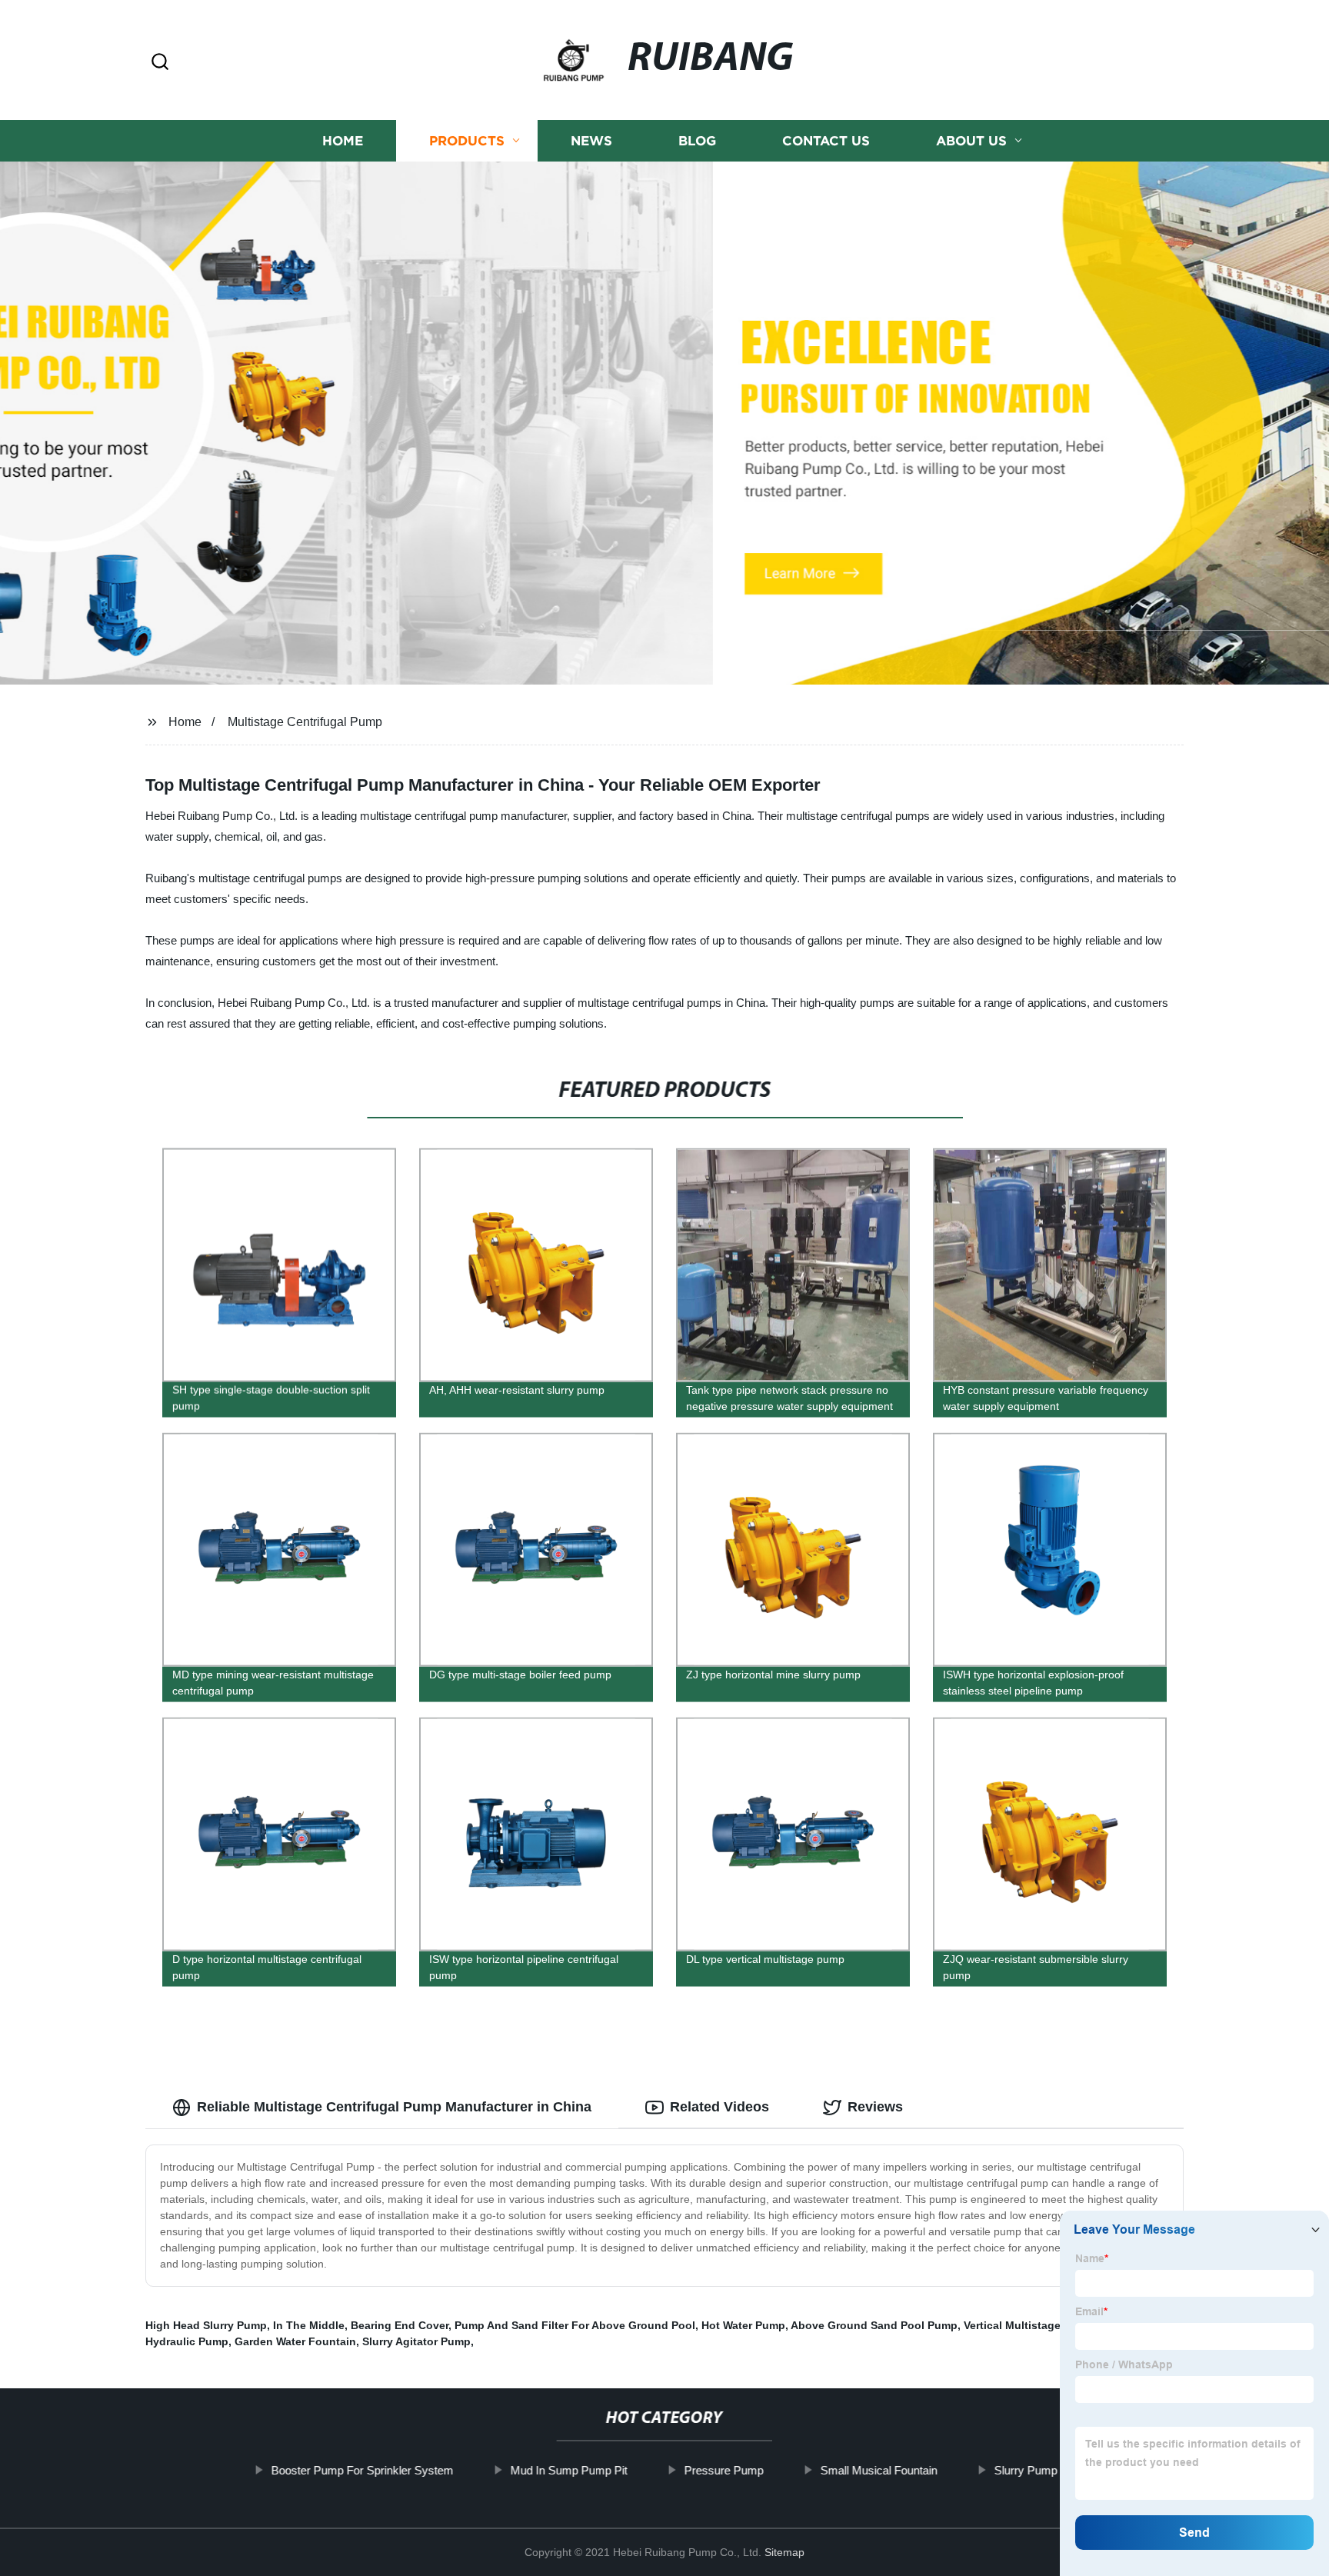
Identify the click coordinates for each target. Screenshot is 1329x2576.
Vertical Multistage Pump (1029, 2325)
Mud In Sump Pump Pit (569, 2470)
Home (343, 140)
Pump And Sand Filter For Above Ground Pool (575, 2325)
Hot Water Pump (743, 2325)
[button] (160, 63)
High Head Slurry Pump (206, 2325)
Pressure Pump (724, 2470)
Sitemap (784, 2552)
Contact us (826, 140)
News (591, 140)
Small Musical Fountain (879, 2470)
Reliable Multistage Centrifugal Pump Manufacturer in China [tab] (394, 2107)
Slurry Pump (1026, 2470)
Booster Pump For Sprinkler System (363, 2470)
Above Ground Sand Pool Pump (874, 2325)
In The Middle (309, 2325)
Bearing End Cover (400, 2325)
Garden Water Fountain (295, 2341)
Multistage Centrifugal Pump (305, 722)
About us (971, 140)
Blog (697, 140)
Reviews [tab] (875, 2107)
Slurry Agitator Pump (416, 2341)
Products (467, 140)
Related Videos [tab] (719, 2107)
